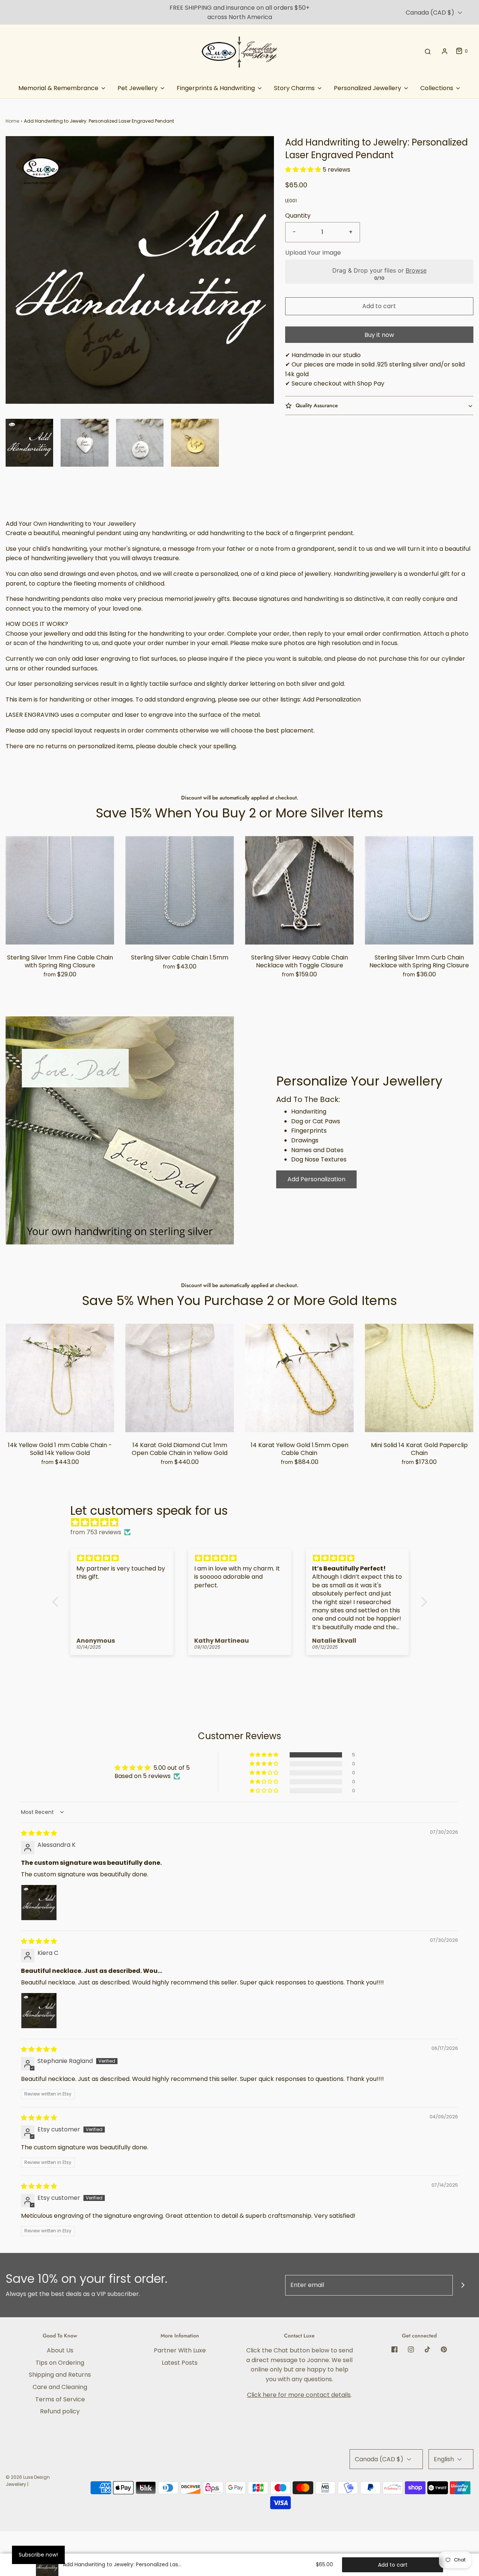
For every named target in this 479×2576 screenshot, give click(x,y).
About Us (60, 2350)
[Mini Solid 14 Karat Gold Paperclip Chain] (419, 1378)
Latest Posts (180, 2363)
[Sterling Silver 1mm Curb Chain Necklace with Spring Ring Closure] (419, 890)
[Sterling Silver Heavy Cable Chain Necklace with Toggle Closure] (299, 890)
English (445, 2459)
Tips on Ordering (60, 2363)
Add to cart (379, 306)
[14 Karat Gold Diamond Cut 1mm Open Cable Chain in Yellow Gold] (180, 1378)
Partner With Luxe (180, 2350)
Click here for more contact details (299, 2395)
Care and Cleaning (60, 2387)
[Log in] (445, 51)
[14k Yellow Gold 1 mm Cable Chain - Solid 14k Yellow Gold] (60, 1378)
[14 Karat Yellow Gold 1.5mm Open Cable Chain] (299, 1378)
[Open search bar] (428, 51)
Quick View (60, 930)
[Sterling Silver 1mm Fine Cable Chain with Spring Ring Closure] (60, 890)
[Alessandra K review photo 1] (39, 1903)
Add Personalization (316, 1179)
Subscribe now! (38, 2555)
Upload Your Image (313, 253)
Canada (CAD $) (431, 13)
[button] (29, 443)
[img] (243, 1523)
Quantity (298, 216)
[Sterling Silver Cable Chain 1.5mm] (180, 890)
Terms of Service (60, 2399)
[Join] (463, 2285)
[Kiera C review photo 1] (39, 2011)
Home (12, 121)
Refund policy (60, 2411)
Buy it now (379, 335)
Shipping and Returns (60, 2375)
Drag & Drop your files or (379, 270)
